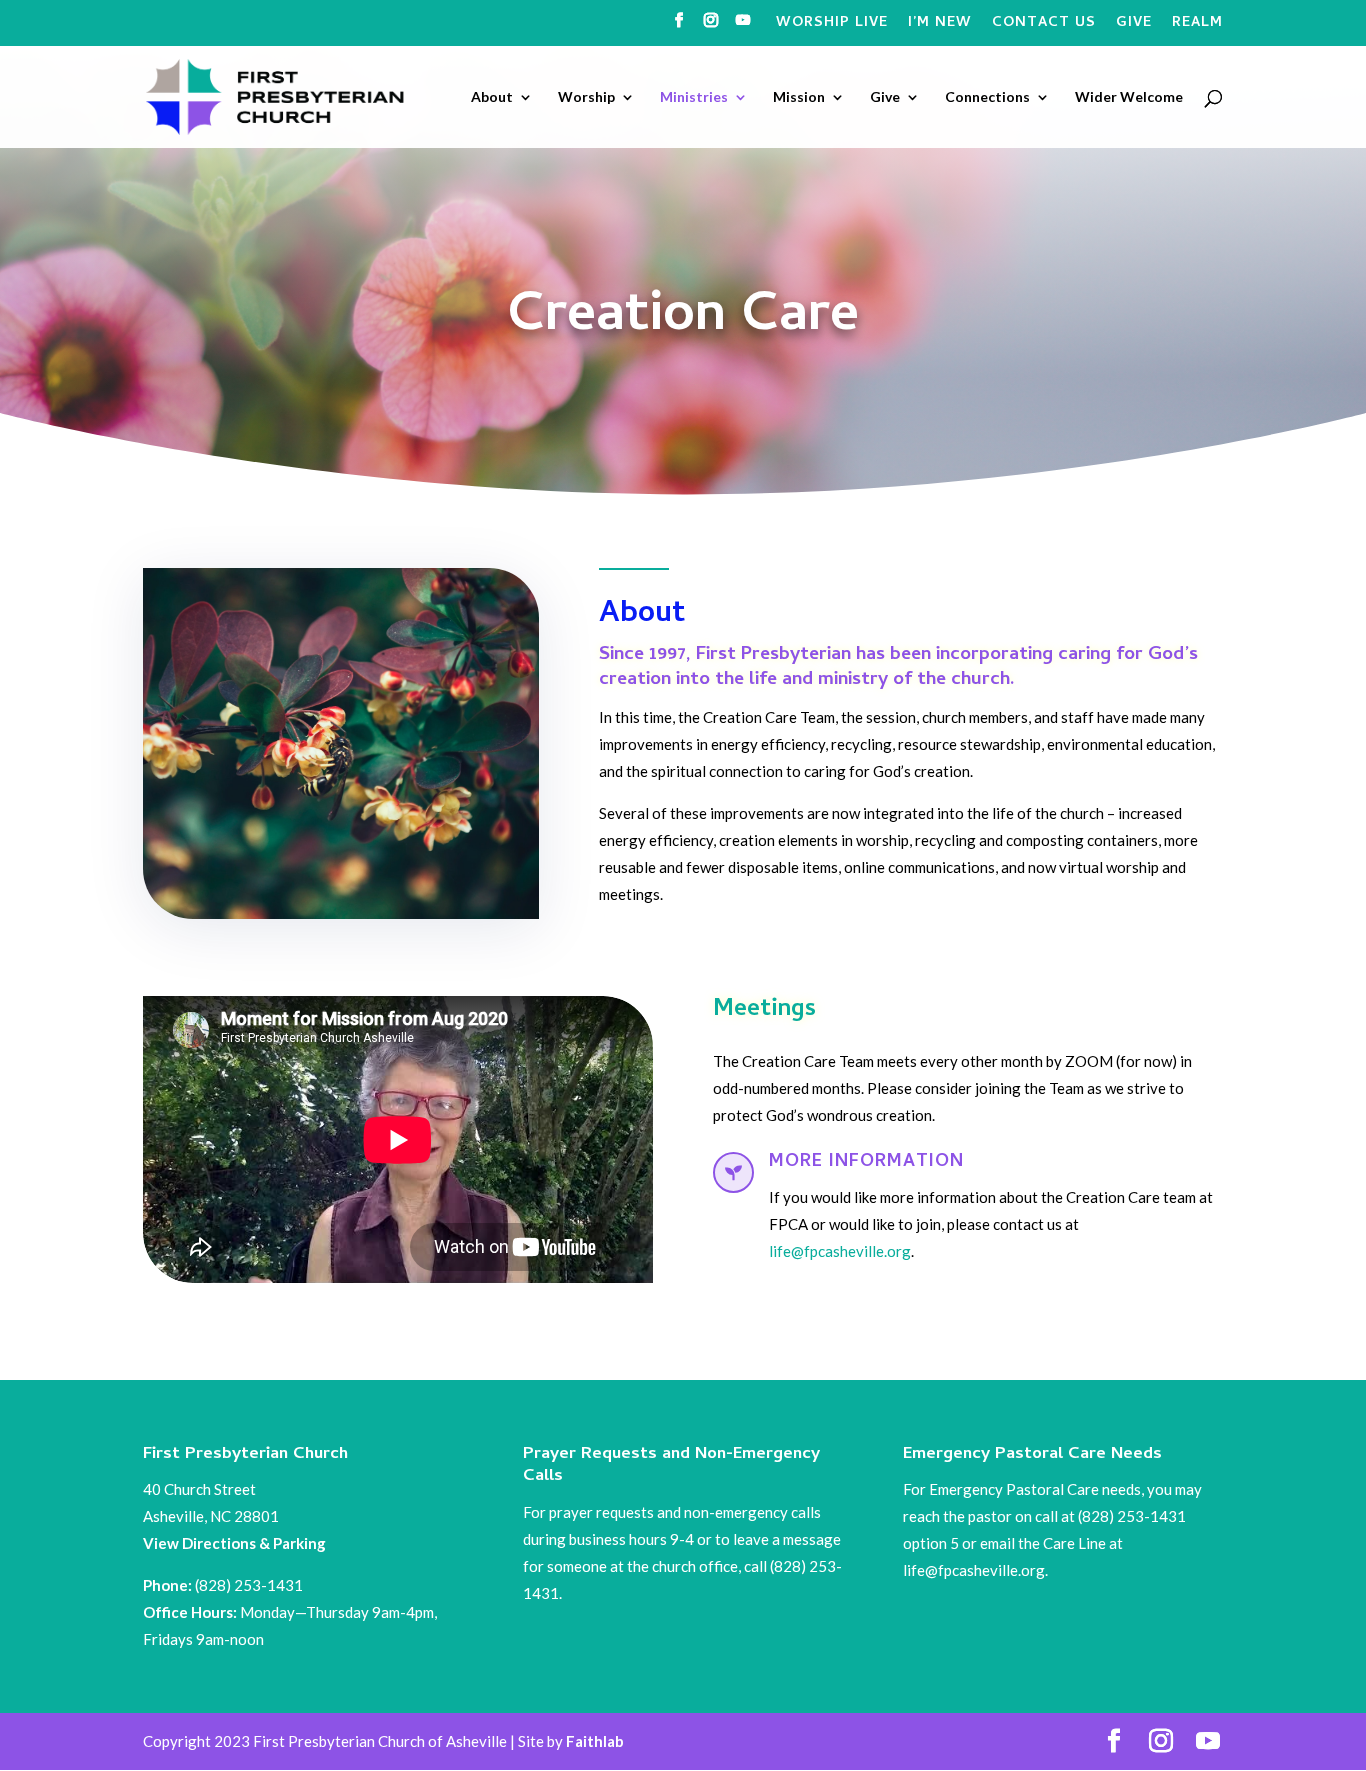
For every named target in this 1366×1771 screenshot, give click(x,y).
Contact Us (1044, 26)
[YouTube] (743, 27)
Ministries (694, 97)
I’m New (940, 26)
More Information (866, 1162)
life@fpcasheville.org (840, 1251)
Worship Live (832, 26)
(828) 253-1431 (250, 1585)
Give (1134, 26)
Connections (987, 97)
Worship (586, 97)
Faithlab (595, 1741)
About (492, 97)
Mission (799, 97)
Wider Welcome (1129, 97)
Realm (1197, 26)
